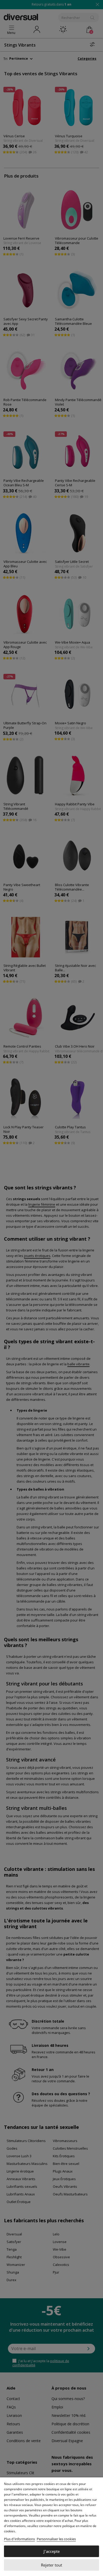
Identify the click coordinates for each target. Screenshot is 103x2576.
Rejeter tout (51, 2565)
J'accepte (52, 2551)
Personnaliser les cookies (56, 2539)
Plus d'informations (19, 2539)
